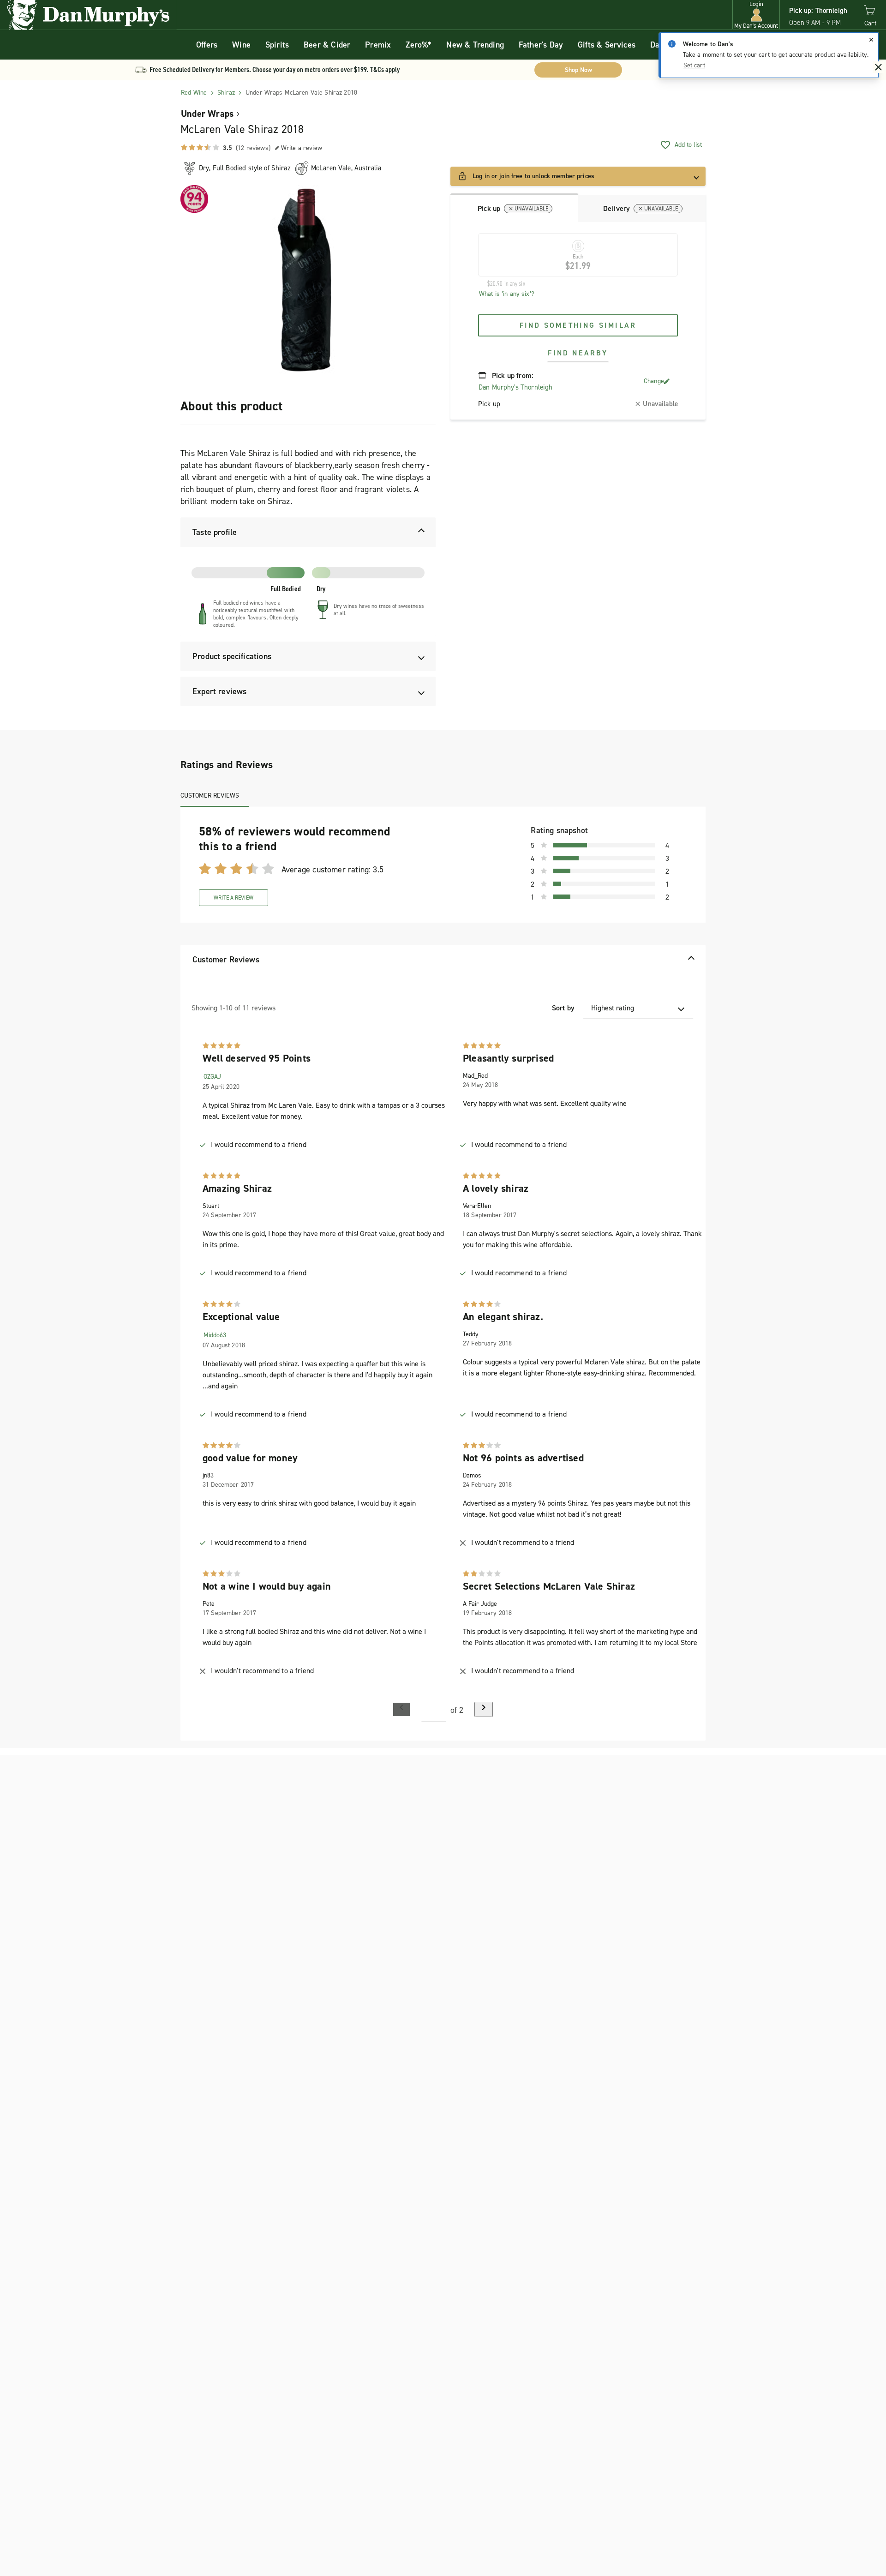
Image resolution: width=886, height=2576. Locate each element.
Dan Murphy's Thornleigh (515, 387)
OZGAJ (212, 1077)
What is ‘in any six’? (507, 294)
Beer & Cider (327, 45)
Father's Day (541, 45)
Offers (207, 45)
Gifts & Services (607, 45)
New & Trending (475, 45)
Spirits (277, 45)
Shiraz (226, 93)
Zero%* (419, 45)
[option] (308, 280)
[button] (756, 15)
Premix (378, 45)
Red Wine (194, 93)
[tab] (514, 208)
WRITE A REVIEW (233, 898)
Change (654, 381)
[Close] (871, 40)
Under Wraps (207, 114)
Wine (241, 45)
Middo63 (215, 1335)
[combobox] (638, 1008)
